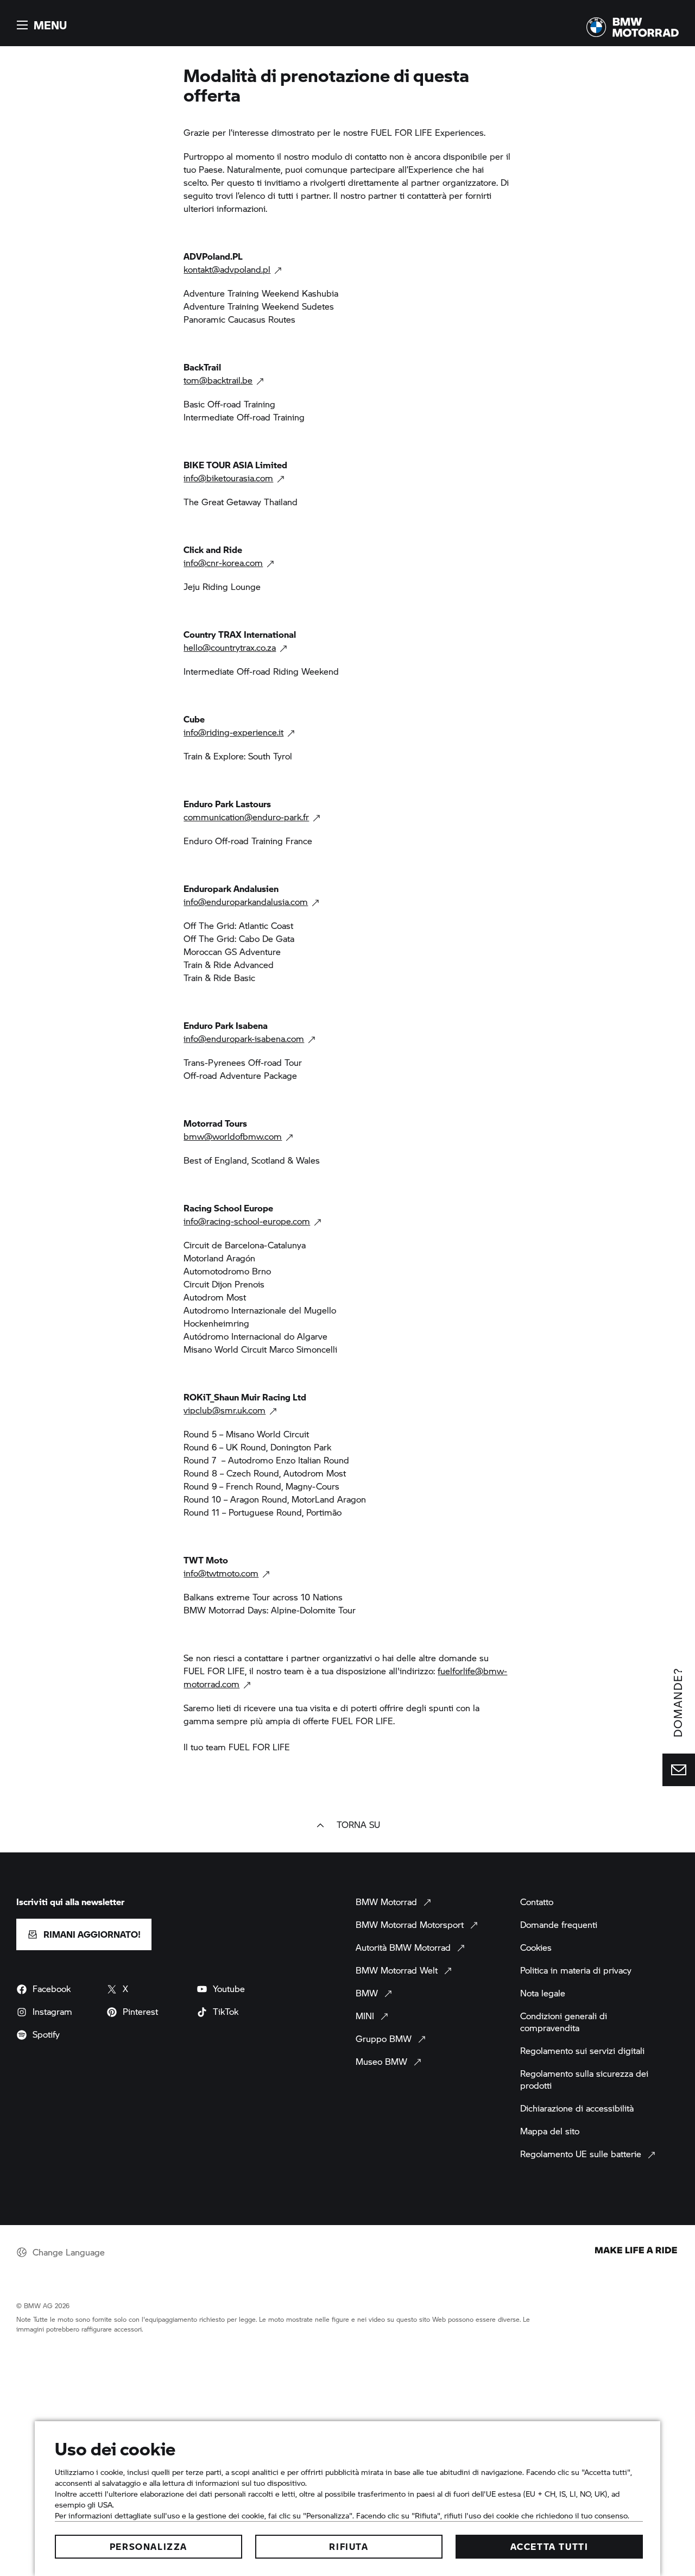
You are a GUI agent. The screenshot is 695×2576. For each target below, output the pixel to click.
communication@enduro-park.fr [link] (246, 817)
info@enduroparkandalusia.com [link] (246, 901)
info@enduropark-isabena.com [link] (244, 1038)
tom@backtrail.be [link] (218, 380)
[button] (40, 25)
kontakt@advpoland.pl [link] (227, 269)
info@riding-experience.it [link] (233, 732)
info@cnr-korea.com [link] (223, 563)
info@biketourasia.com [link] (228, 478)
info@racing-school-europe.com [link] (247, 1221)
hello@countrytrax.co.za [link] (230, 647)
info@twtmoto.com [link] (221, 1573)
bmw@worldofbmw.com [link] (233, 1136)
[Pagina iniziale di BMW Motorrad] (633, 27)
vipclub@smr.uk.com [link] (225, 1410)
